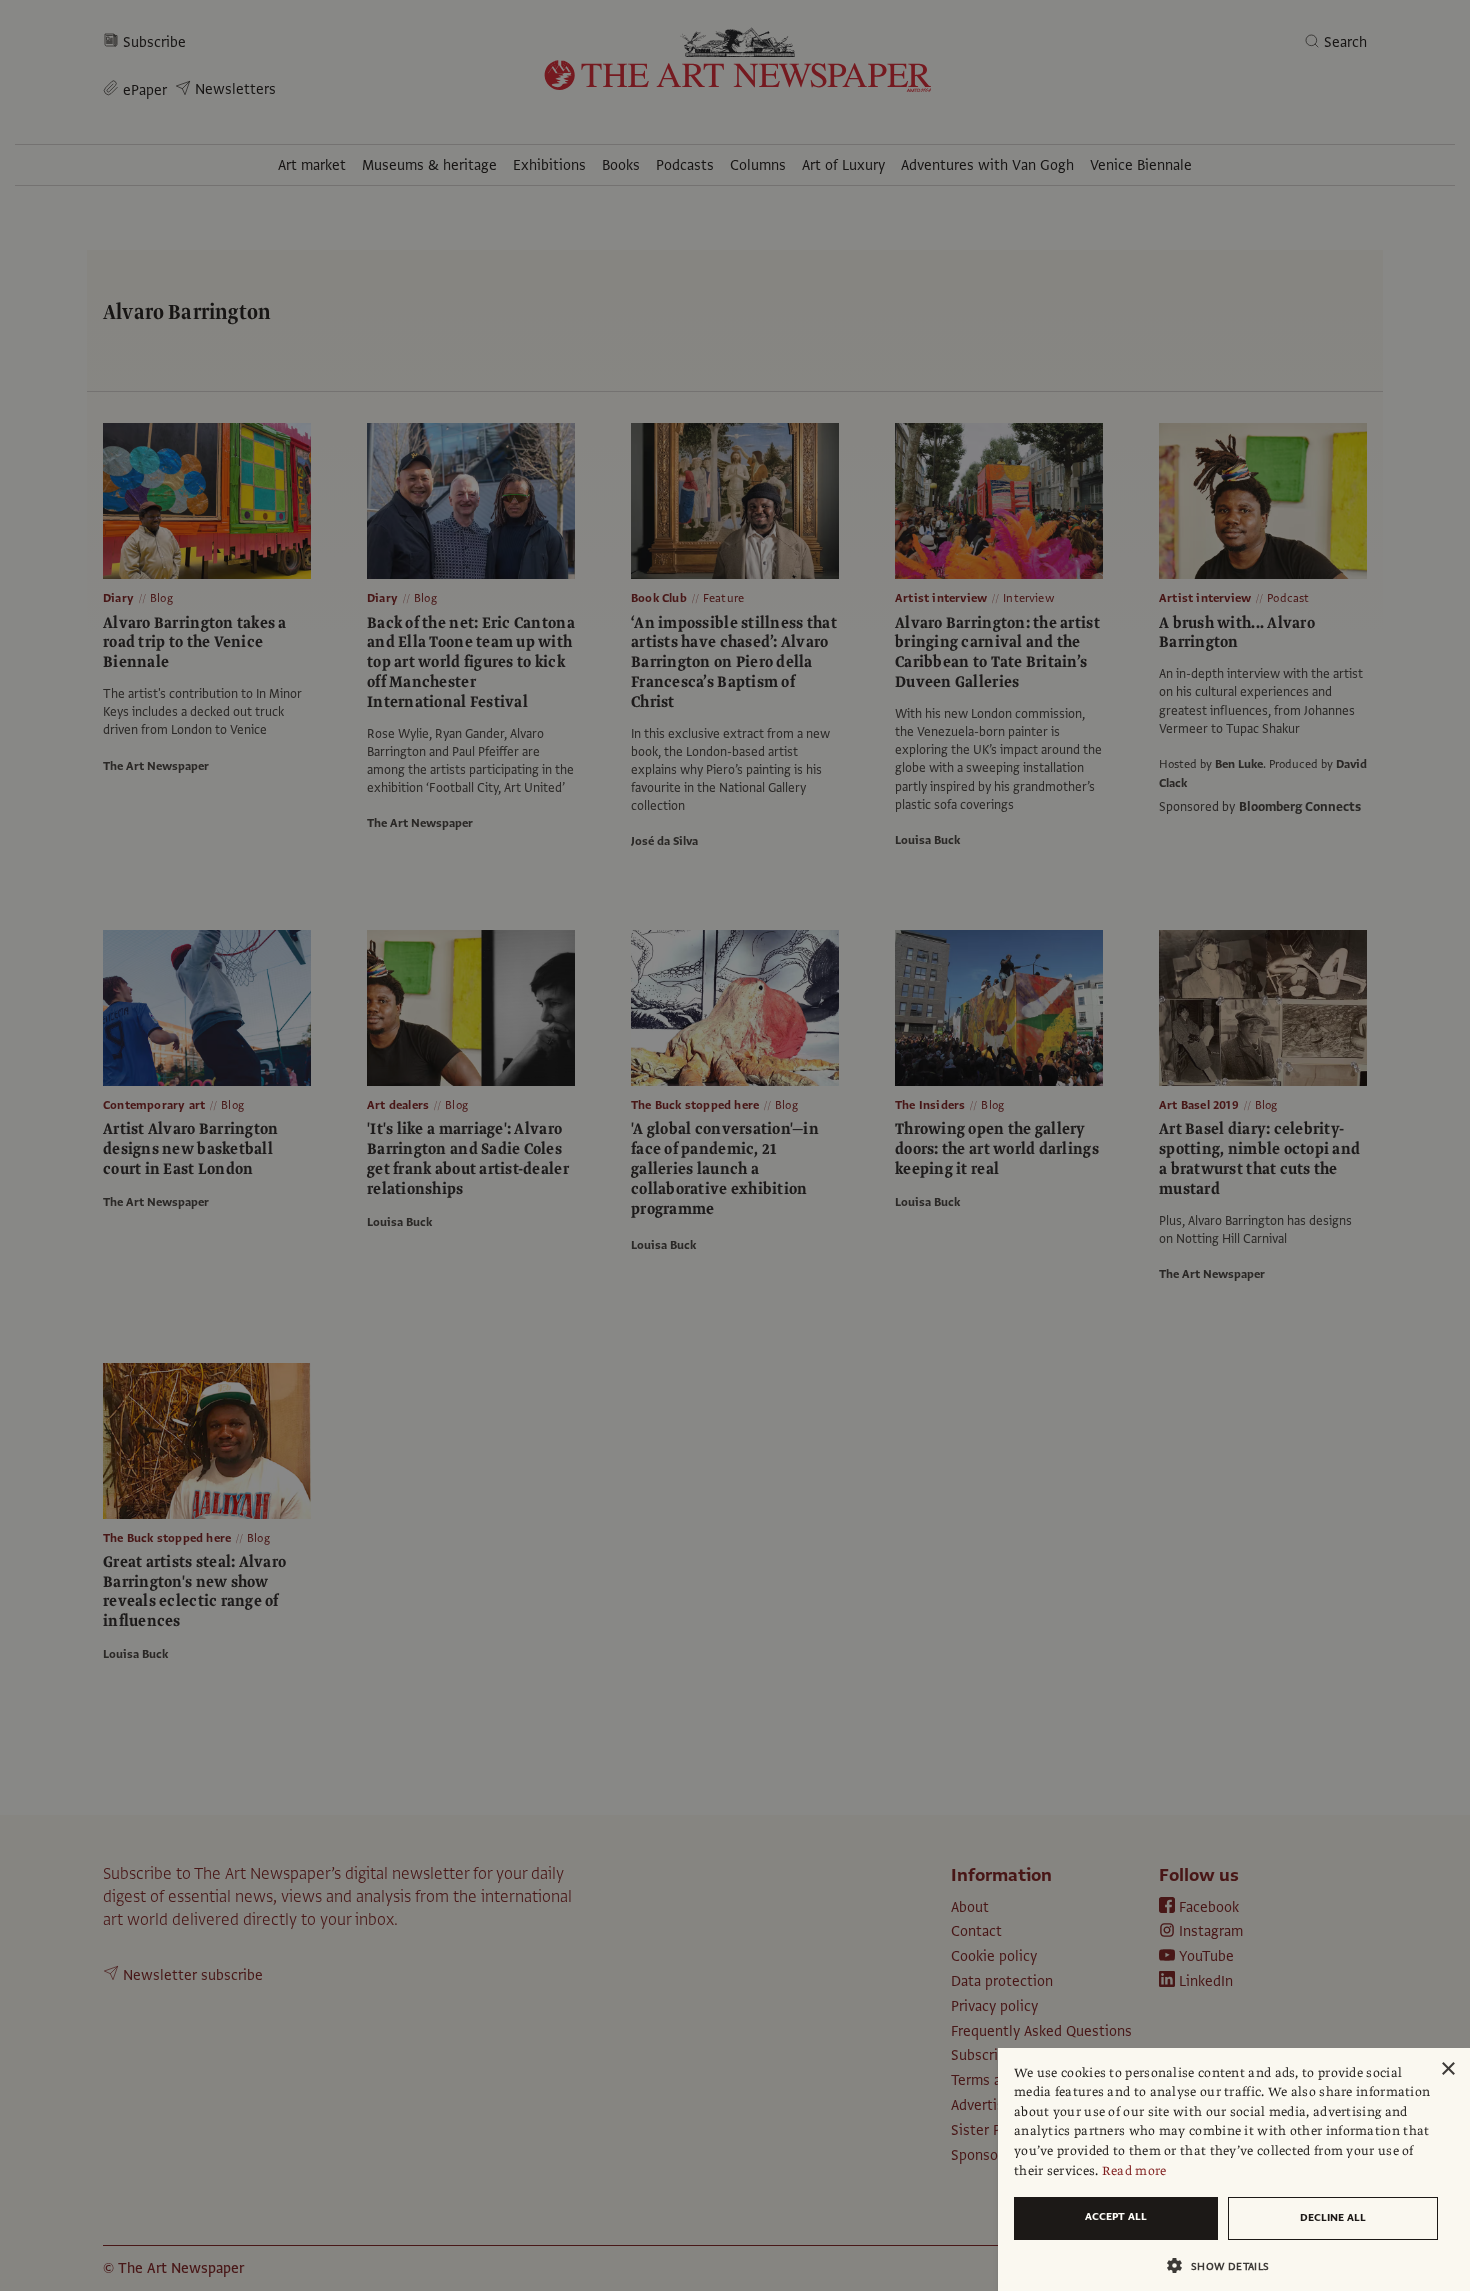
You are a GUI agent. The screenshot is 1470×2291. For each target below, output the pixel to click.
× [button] (1447, 2069)
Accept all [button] (1116, 2216)
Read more (1134, 2171)
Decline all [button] (1333, 2217)
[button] (1226, 2265)
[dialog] (1234, 2169)
